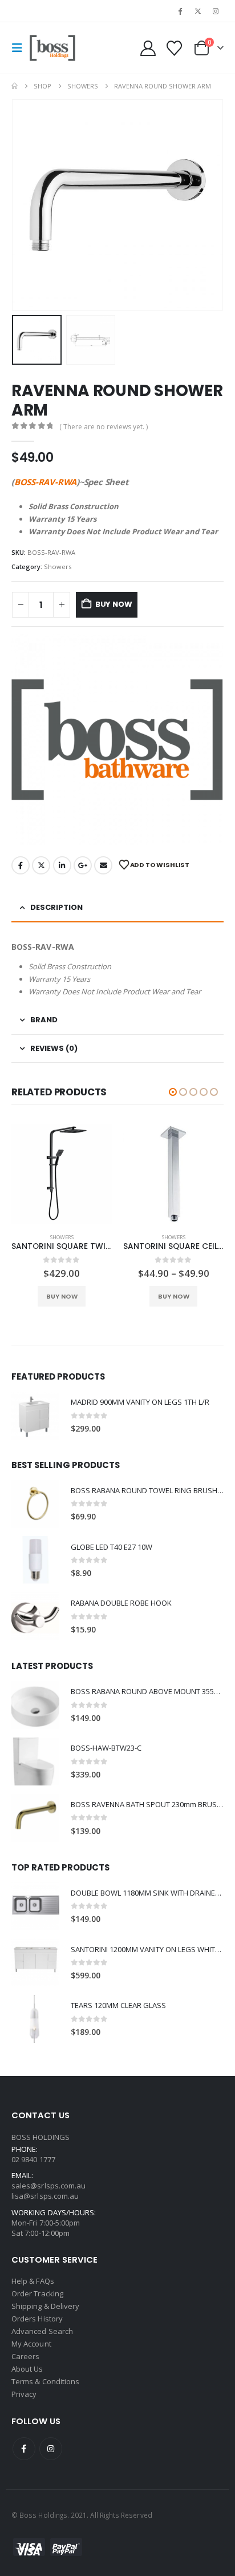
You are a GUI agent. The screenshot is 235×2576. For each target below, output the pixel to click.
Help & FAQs (33, 2281)
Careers (25, 2356)
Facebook (21, 865)
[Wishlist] (174, 48)
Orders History (37, 2319)
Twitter (41, 865)
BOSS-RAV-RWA (45, 482)
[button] (21, 48)
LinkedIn (62, 865)
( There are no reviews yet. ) (104, 427)
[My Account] (148, 48)
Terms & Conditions (45, 2381)
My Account (31, 2344)
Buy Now (114, 604)
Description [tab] (56, 907)
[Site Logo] (52, 48)
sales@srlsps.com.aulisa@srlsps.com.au (48, 2191)
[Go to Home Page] (15, 86)
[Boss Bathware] (117, 740)
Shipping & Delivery (45, 2306)
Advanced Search (42, 2331)
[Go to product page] (62, 1174)
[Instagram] (216, 11)
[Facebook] (180, 11)
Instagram (51, 2449)
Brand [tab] (44, 1020)
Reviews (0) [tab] (54, 1048)
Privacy (24, 2394)
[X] (198, 11)
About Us (27, 2369)
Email (103, 865)
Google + (83, 865)
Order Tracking (37, 2293)
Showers (58, 567)
